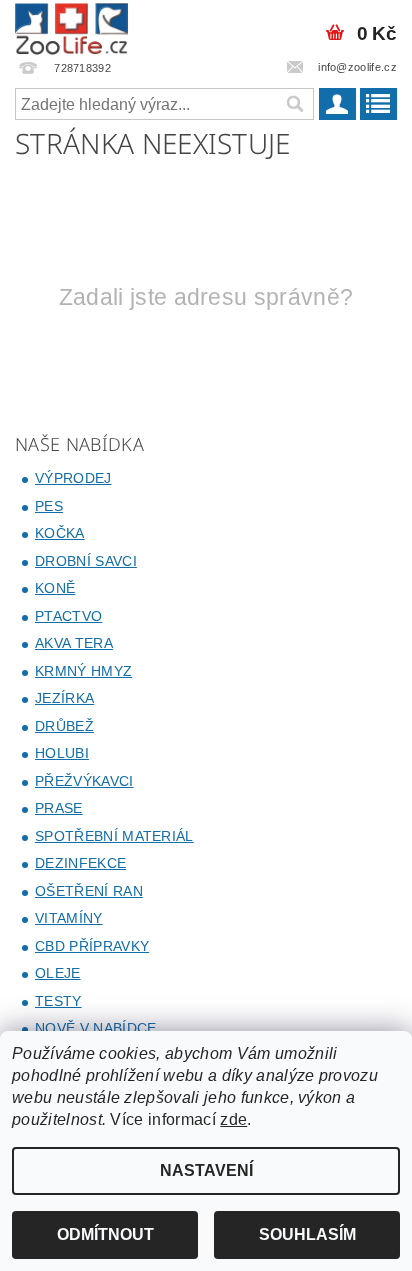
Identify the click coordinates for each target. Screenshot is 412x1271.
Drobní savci (86, 561)
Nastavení (206, 1170)
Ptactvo (68, 616)
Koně (55, 588)
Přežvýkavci (84, 781)
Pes (49, 506)
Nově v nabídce (95, 1028)
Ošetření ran (89, 891)
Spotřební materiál (114, 836)
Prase (59, 808)
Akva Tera (74, 643)
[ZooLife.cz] (71, 26)
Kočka (60, 533)
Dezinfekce (80, 863)
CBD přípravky (92, 946)
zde (233, 1119)
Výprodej (73, 478)
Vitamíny (69, 918)
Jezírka (64, 698)
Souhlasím (307, 1234)
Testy (58, 1001)
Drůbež (64, 726)
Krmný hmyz (83, 671)
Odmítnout (105, 1234)
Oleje (58, 973)
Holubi (62, 753)
